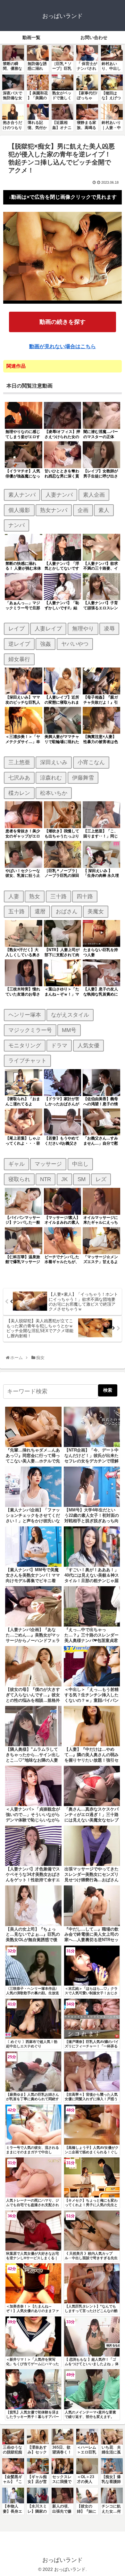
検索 (108, 1390)
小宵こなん (91, 762)
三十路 (58, 896)
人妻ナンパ (59, 495)
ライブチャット (27, 1060)
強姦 (46, 644)
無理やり (83, 628)
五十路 (17, 911)
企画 (83, 510)
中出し (80, 1164)
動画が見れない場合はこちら (63, 346)
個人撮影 (19, 510)
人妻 (14, 896)
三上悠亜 (19, 762)
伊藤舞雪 (83, 778)
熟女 (35, 896)
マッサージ (48, 1164)
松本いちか (54, 793)
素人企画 (94, 495)
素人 (104, 510)
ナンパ (17, 525)
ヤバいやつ (75, 644)
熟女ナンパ (54, 510)
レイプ (17, 628)
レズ (101, 1179)
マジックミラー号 (30, 1030)
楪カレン (19, 793)
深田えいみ (54, 762)
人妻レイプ (48, 628)
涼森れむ (51, 778)
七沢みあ (19, 778)
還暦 (40, 911)
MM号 (69, 1030)
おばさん (67, 911)
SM (82, 1179)
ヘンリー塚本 (25, 1015)
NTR (46, 1179)
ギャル (17, 1164)
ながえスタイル (70, 1015)
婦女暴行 (19, 659)
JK (64, 1179)
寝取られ (19, 1179)
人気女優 (88, 1045)
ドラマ (59, 1045)
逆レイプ (19, 644)
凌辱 (109, 628)
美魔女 (96, 911)
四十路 (85, 896)
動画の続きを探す (63, 322)
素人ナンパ (22, 495)
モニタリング (25, 1045)
